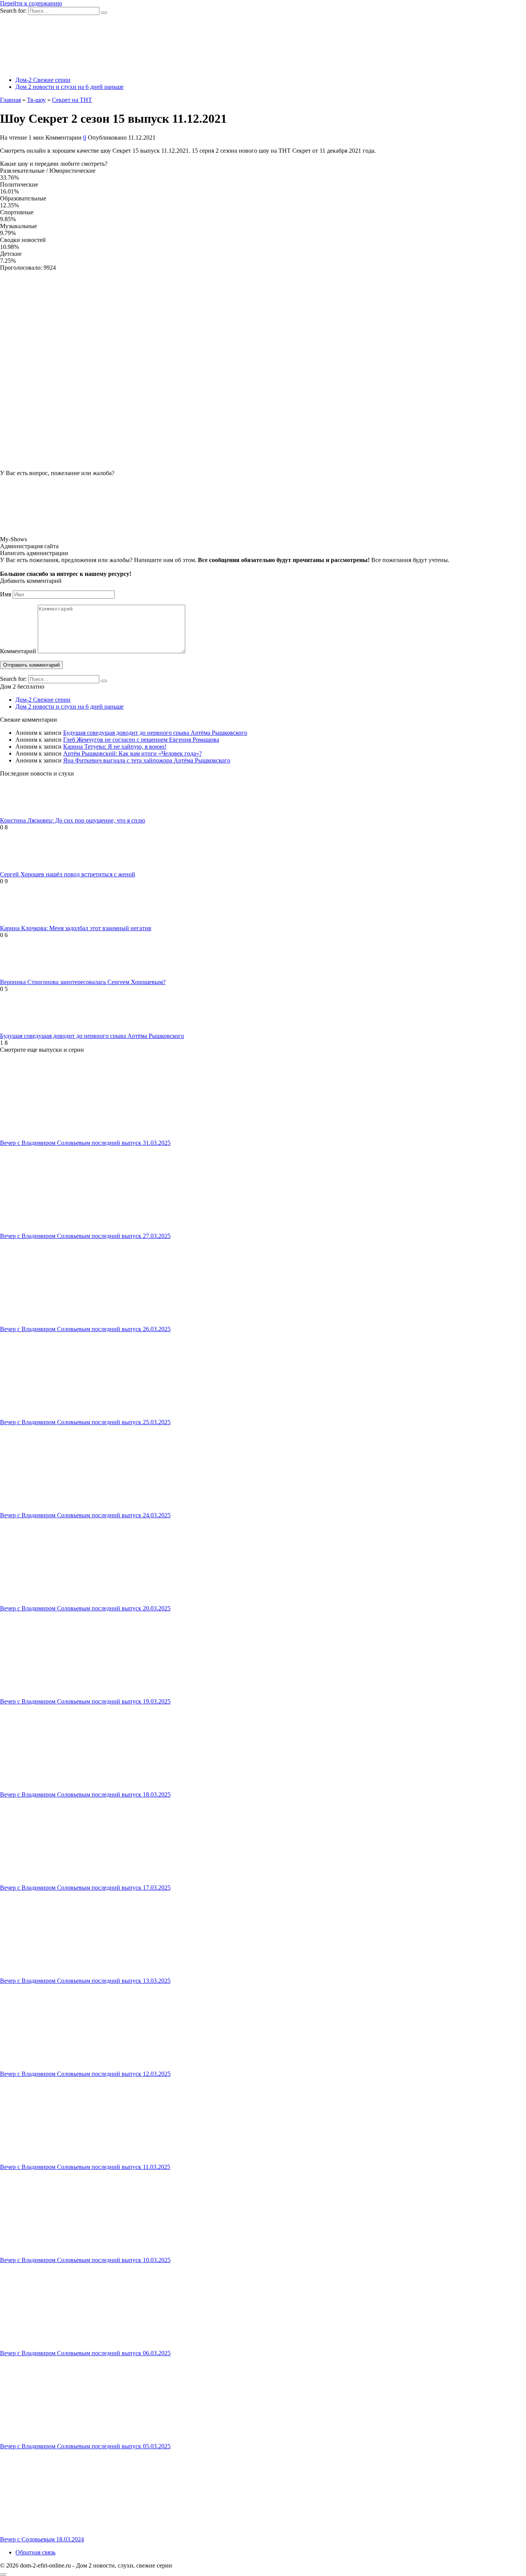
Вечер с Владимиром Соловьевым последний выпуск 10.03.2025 (85, 2260)
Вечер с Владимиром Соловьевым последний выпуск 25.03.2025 (85, 1422)
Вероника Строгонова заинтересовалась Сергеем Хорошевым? (83, 982)
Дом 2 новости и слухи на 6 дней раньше (70, 87)
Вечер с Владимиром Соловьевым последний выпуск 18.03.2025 (85, 1794)
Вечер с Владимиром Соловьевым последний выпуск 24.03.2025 (85, 1515)
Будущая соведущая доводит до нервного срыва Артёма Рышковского (155, 733)
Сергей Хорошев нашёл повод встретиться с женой (68, 874)
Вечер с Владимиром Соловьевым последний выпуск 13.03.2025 (85, 1981)
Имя (6, 594)
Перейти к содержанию (31, 3)
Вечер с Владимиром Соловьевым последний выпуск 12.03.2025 (85, 2074)
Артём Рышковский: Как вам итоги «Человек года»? (132, 753)
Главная (10, 100)
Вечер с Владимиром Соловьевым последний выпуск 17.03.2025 (85, 1888)
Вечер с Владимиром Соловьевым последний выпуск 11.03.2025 (85, 2167)
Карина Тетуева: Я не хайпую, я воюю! (115, 747)
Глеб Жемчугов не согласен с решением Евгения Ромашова (141, 740)
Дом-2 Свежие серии (43, 80)
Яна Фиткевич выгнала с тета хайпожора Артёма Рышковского (147, 760)
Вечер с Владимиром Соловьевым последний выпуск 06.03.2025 (85, 2353)
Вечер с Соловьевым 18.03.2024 (42, 2539)
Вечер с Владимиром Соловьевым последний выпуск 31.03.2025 (85, 1143)
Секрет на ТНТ (72, 100)
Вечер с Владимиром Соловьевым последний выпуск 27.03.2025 (85, 1236)
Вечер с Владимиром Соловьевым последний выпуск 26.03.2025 (85, 1329)
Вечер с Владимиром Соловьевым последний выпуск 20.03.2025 (85, 1608)
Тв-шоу (36, 100)
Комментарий (18, 651)
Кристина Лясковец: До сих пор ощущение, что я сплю (73, 820)
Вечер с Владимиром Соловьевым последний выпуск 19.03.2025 (85, 1701)
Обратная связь (35, 2552)
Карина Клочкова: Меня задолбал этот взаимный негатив (76, 928)
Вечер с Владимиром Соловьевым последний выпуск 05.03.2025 (85, 2446)
